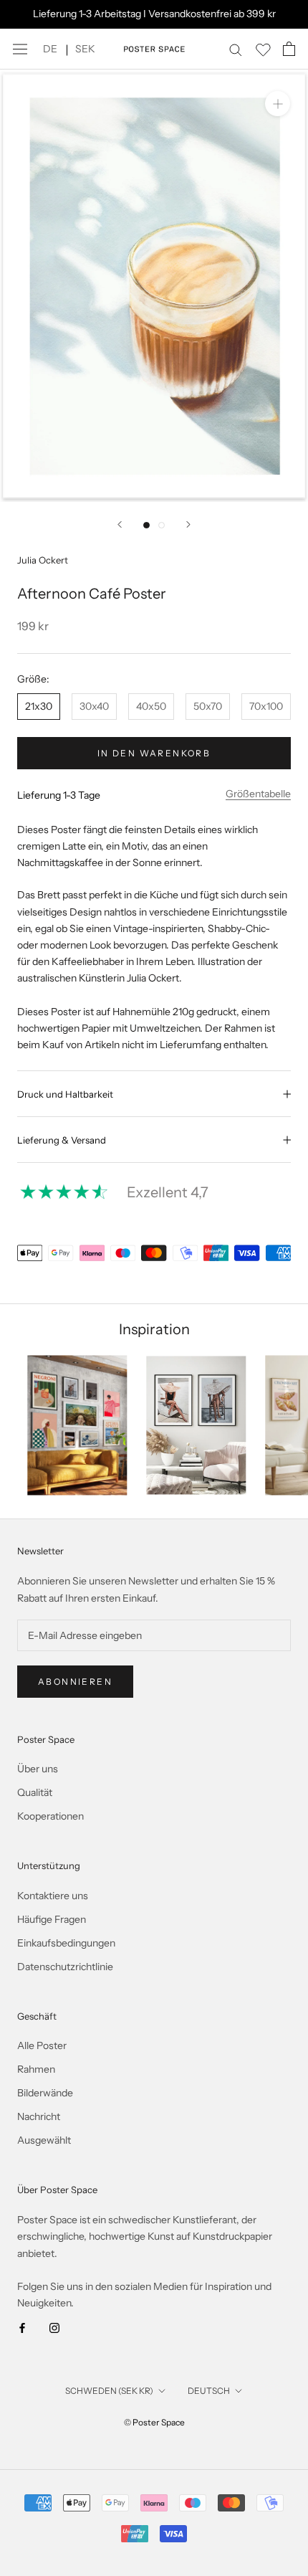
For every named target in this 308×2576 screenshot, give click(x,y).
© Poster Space (154, 2422)
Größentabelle (258, 794)
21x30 (39, 706)
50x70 (208, 706)
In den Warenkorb (154, 753)
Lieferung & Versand (62, 1140)
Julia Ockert (43, 560)
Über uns (38, 1769)
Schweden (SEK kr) (109, 2391)
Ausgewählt (44, 2140)
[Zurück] (120, 524)
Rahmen (36, 2069)
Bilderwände (45, 2093)
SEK (85, 49)
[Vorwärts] (188, 524)
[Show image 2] (162, 525)
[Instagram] (54, 2328)
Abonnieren (75, 1682)
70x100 (266, 706)
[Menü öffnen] (20, 49)
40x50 (151, 706)
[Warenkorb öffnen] (289, 49)
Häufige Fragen (52, 1919)
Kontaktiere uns (53, 1896)
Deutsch (209, 2391)
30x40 (94, 706)
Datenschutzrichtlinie (65, 1967)
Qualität (35, 1792)
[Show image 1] (146, 525)
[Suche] (236, 49)
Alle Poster (42, 2045)
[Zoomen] (278, 104)
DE (50, 49)
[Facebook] (22, 2328)
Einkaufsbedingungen (66, 1943)
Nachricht (39, 2116)
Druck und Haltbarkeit (65, 1094)
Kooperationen (50, 1816)
